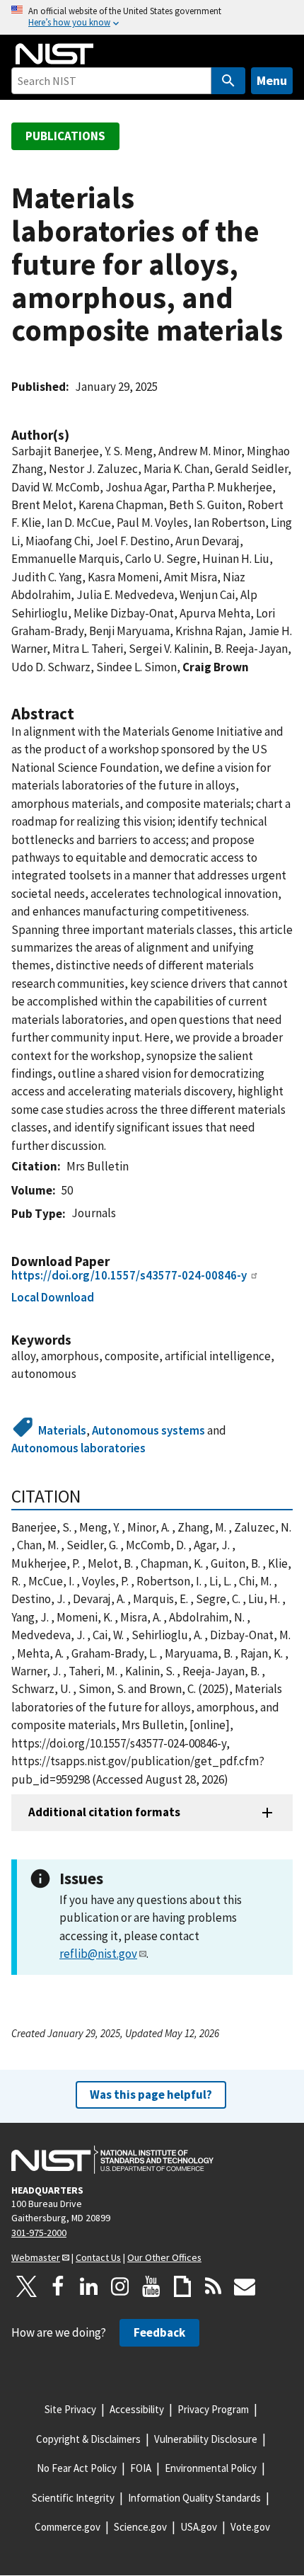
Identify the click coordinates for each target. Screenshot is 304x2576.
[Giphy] (182, 2286)
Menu (272, 80)
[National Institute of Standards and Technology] (112, 2160)
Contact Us (98, 2257)
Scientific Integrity (73, 2498)
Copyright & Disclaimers (88, 2439)
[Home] (54, 54)
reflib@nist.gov (98, 1954)
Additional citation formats (104, 1812)
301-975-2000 (39, 2233)
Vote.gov (250, 2527)
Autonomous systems (148, 1430)
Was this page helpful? (151, 2095)
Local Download (53, 1297)
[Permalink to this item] (76, 435)
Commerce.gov (68, 2527)
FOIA (141, 2468)
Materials (62, 1430)
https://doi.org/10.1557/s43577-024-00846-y (129, 1275)
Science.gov (140, 2527)
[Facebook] (58, 2286)
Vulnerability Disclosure (206, 2439)
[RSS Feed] (214, 2286)
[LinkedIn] (89, 2286)
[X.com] (27, 2286)
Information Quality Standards (194, 2498)
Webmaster (36, 2257)
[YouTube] (151, 2286)
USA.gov (199, 2527)
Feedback (159, 2332)
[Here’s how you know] (152, 17)
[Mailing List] (245, 2286)
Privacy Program (213, 2409)
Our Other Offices (164, 2257)
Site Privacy (70, 2409)
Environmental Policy (211, 2468)
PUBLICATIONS (65, 136)
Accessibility (137, 2409)
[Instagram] (120, 2286)
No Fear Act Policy (77, 2468)
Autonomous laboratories (78, 1448)
